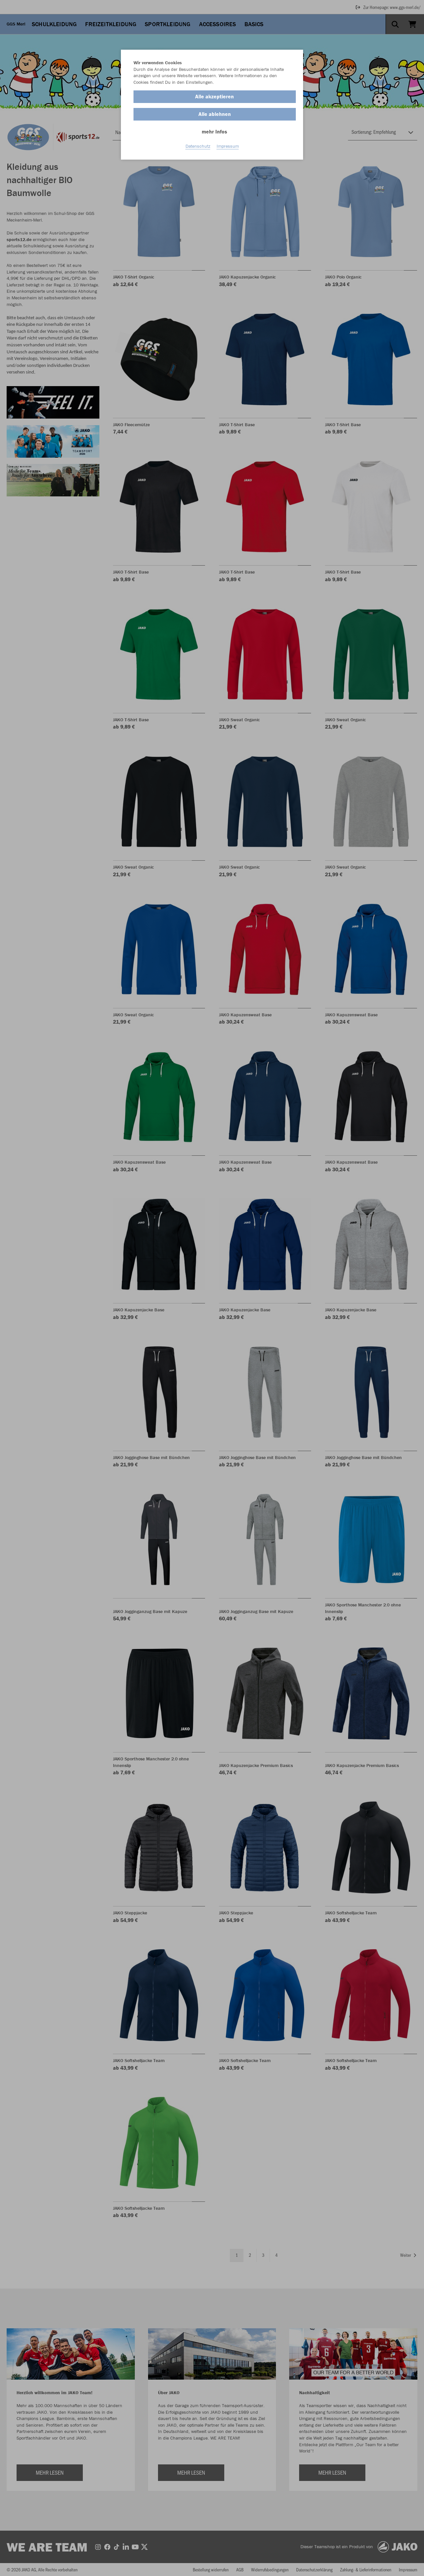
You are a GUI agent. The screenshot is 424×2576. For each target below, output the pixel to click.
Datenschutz (198, 146)
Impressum (228, 146)
